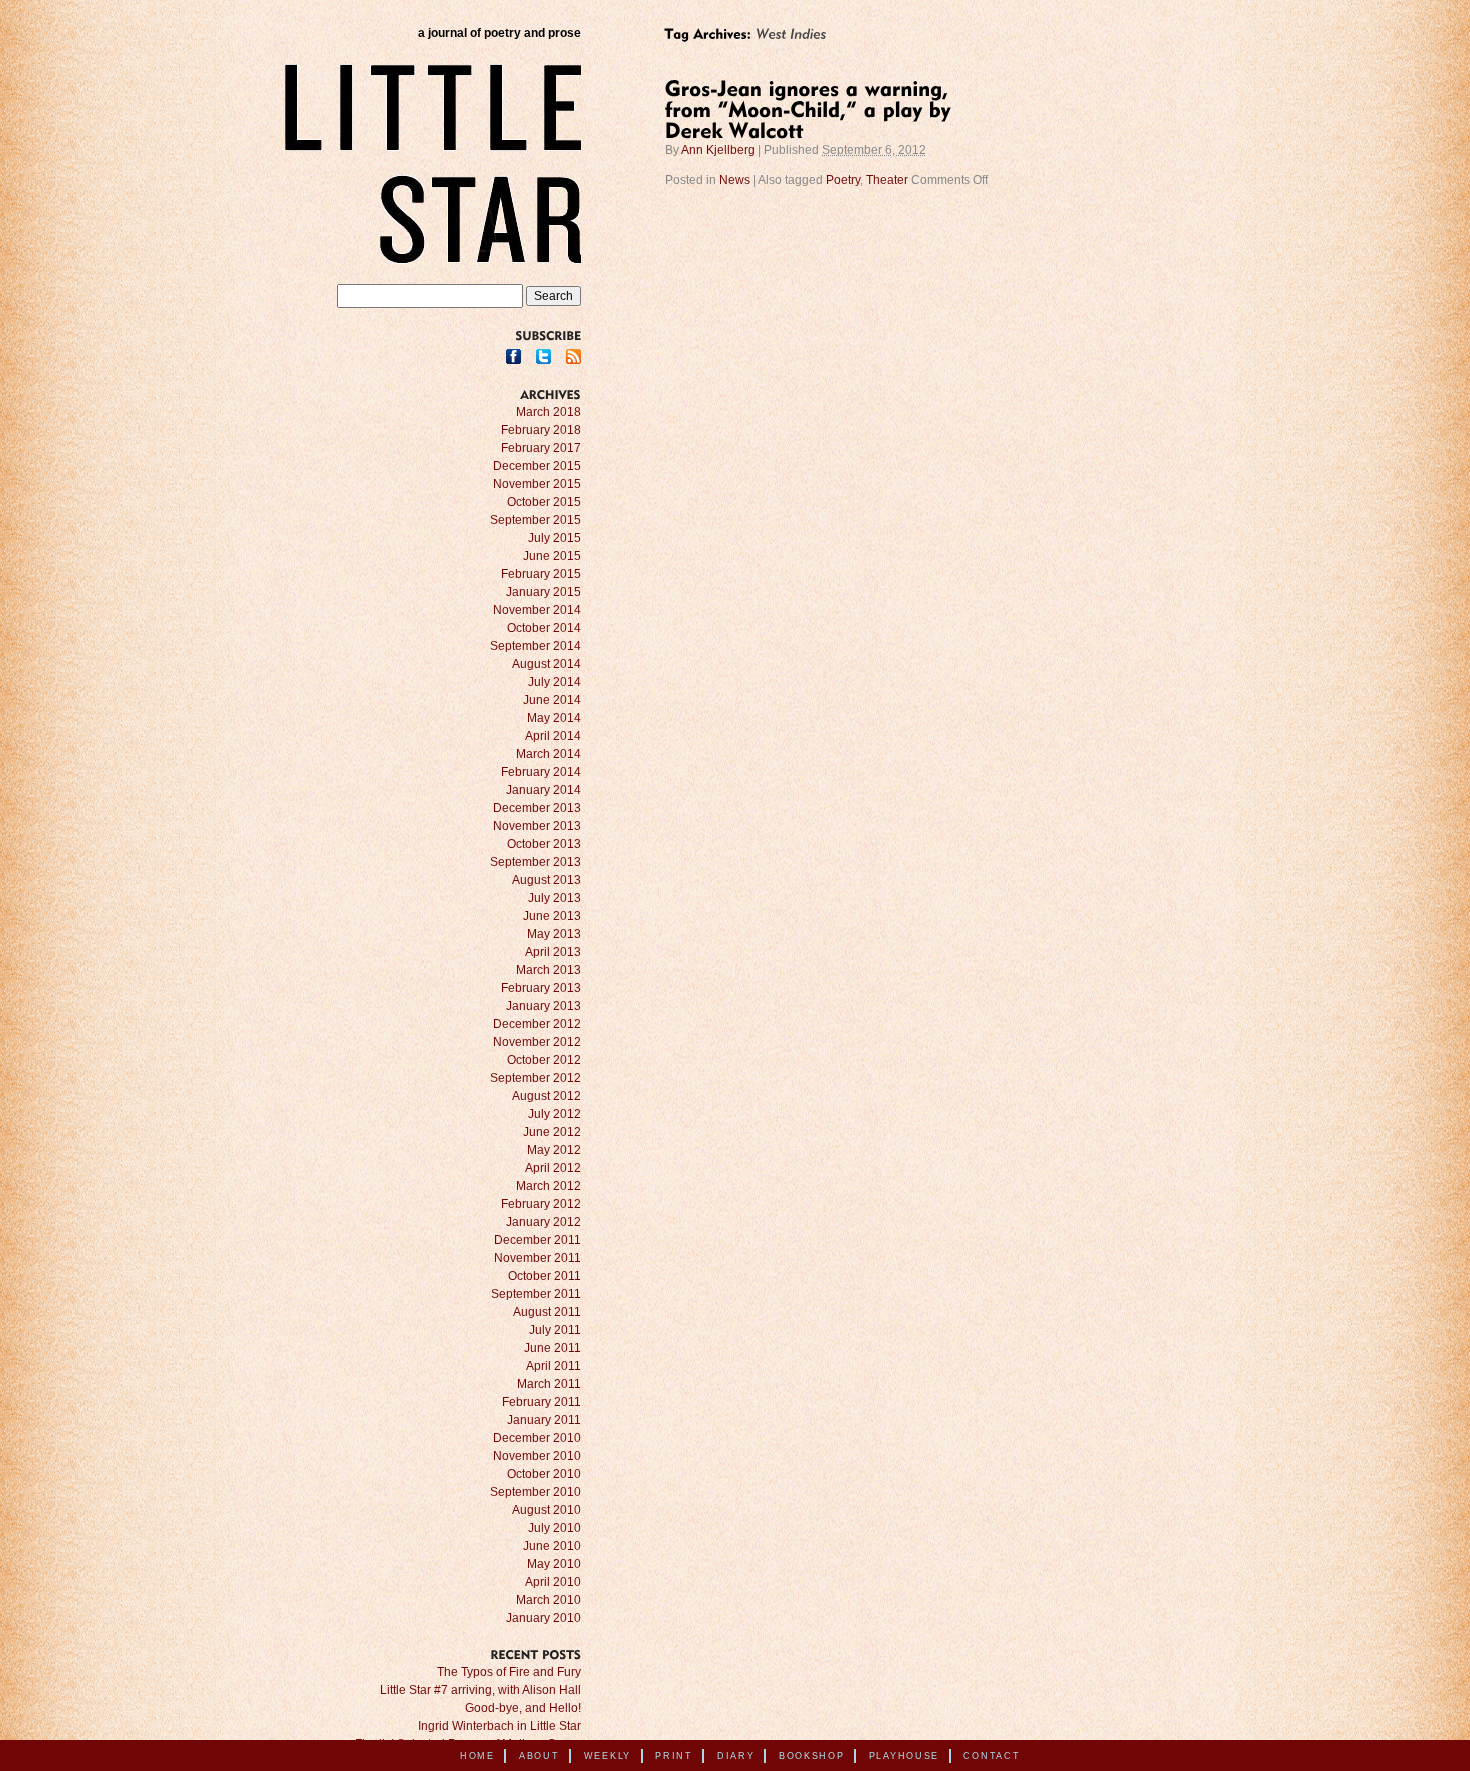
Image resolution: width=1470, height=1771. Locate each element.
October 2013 (544, 844)
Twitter (543, 356)
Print (674, 1756)
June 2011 (552, 1348)
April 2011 (553, 1366)
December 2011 (537, 1240)
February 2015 (541, 574)
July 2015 (554, 538)
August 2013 (546, 880)
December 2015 (537, 466)
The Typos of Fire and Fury (509, 1672)
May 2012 (554, 1150)
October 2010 (544, 1474)
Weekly (607, 1756)
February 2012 (541, 1204)
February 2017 (541, 448)
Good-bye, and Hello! (523, 1708)
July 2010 (554, 1528)
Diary (736, 1756)
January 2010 (543, 1618)
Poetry (843, 180)
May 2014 (554, 718)
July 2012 (554, 1114)
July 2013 (554, 898)
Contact (991, 1756)
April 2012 (553, 1168)
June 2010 (552, 1546)
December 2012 (537, 1024)
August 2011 (547, 1312)
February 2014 (541, 772)
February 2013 (541, 988)
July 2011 (555, 1330)
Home (477, 1756)
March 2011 (549, 1384)
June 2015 (552, 556)
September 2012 (535, 1078)
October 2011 (544, 1276)
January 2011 (544, 1420)
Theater (887, 180)
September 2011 (536, 1294)
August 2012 (546, 1096)
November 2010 (537, 1456)
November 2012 (537, 1042)
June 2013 (552, 916)
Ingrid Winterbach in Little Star (499, 1726)
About (539, 1756)
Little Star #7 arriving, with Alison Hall (480, 1690)
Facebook (513, 356)
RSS (573, 356)
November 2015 (537, 484)
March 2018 (548, 412)
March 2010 (548, 1600)
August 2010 (546, 1510)
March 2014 (548, 754)
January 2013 (543, 1006)
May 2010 (554, 1564)
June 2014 (552, 700)
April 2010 (553, 1582)
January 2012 (543, 1222)
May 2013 (554, 934)
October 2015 (544, 502)
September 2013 (535, 862)
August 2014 (546, 664)
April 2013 (553, 952)
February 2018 (541, 430)
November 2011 (537, 1258)
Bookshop (812, 1756)
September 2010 (535, 1492)
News (734, 180)
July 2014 (554, 682)
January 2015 (543, 592)
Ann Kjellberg (718, 150)
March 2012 (548, 1186)
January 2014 (543, 790)
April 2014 (553, 736)
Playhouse (904, 1756)
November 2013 (537, 826)
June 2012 (552, 1132)
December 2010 (537, 1438)
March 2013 (548, 970)
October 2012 (544, 1060)
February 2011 (541, 1402)
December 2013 (537, 808)
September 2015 (535, 520)
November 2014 (537, 610)
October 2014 (544, 628)
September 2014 (535, 646)
